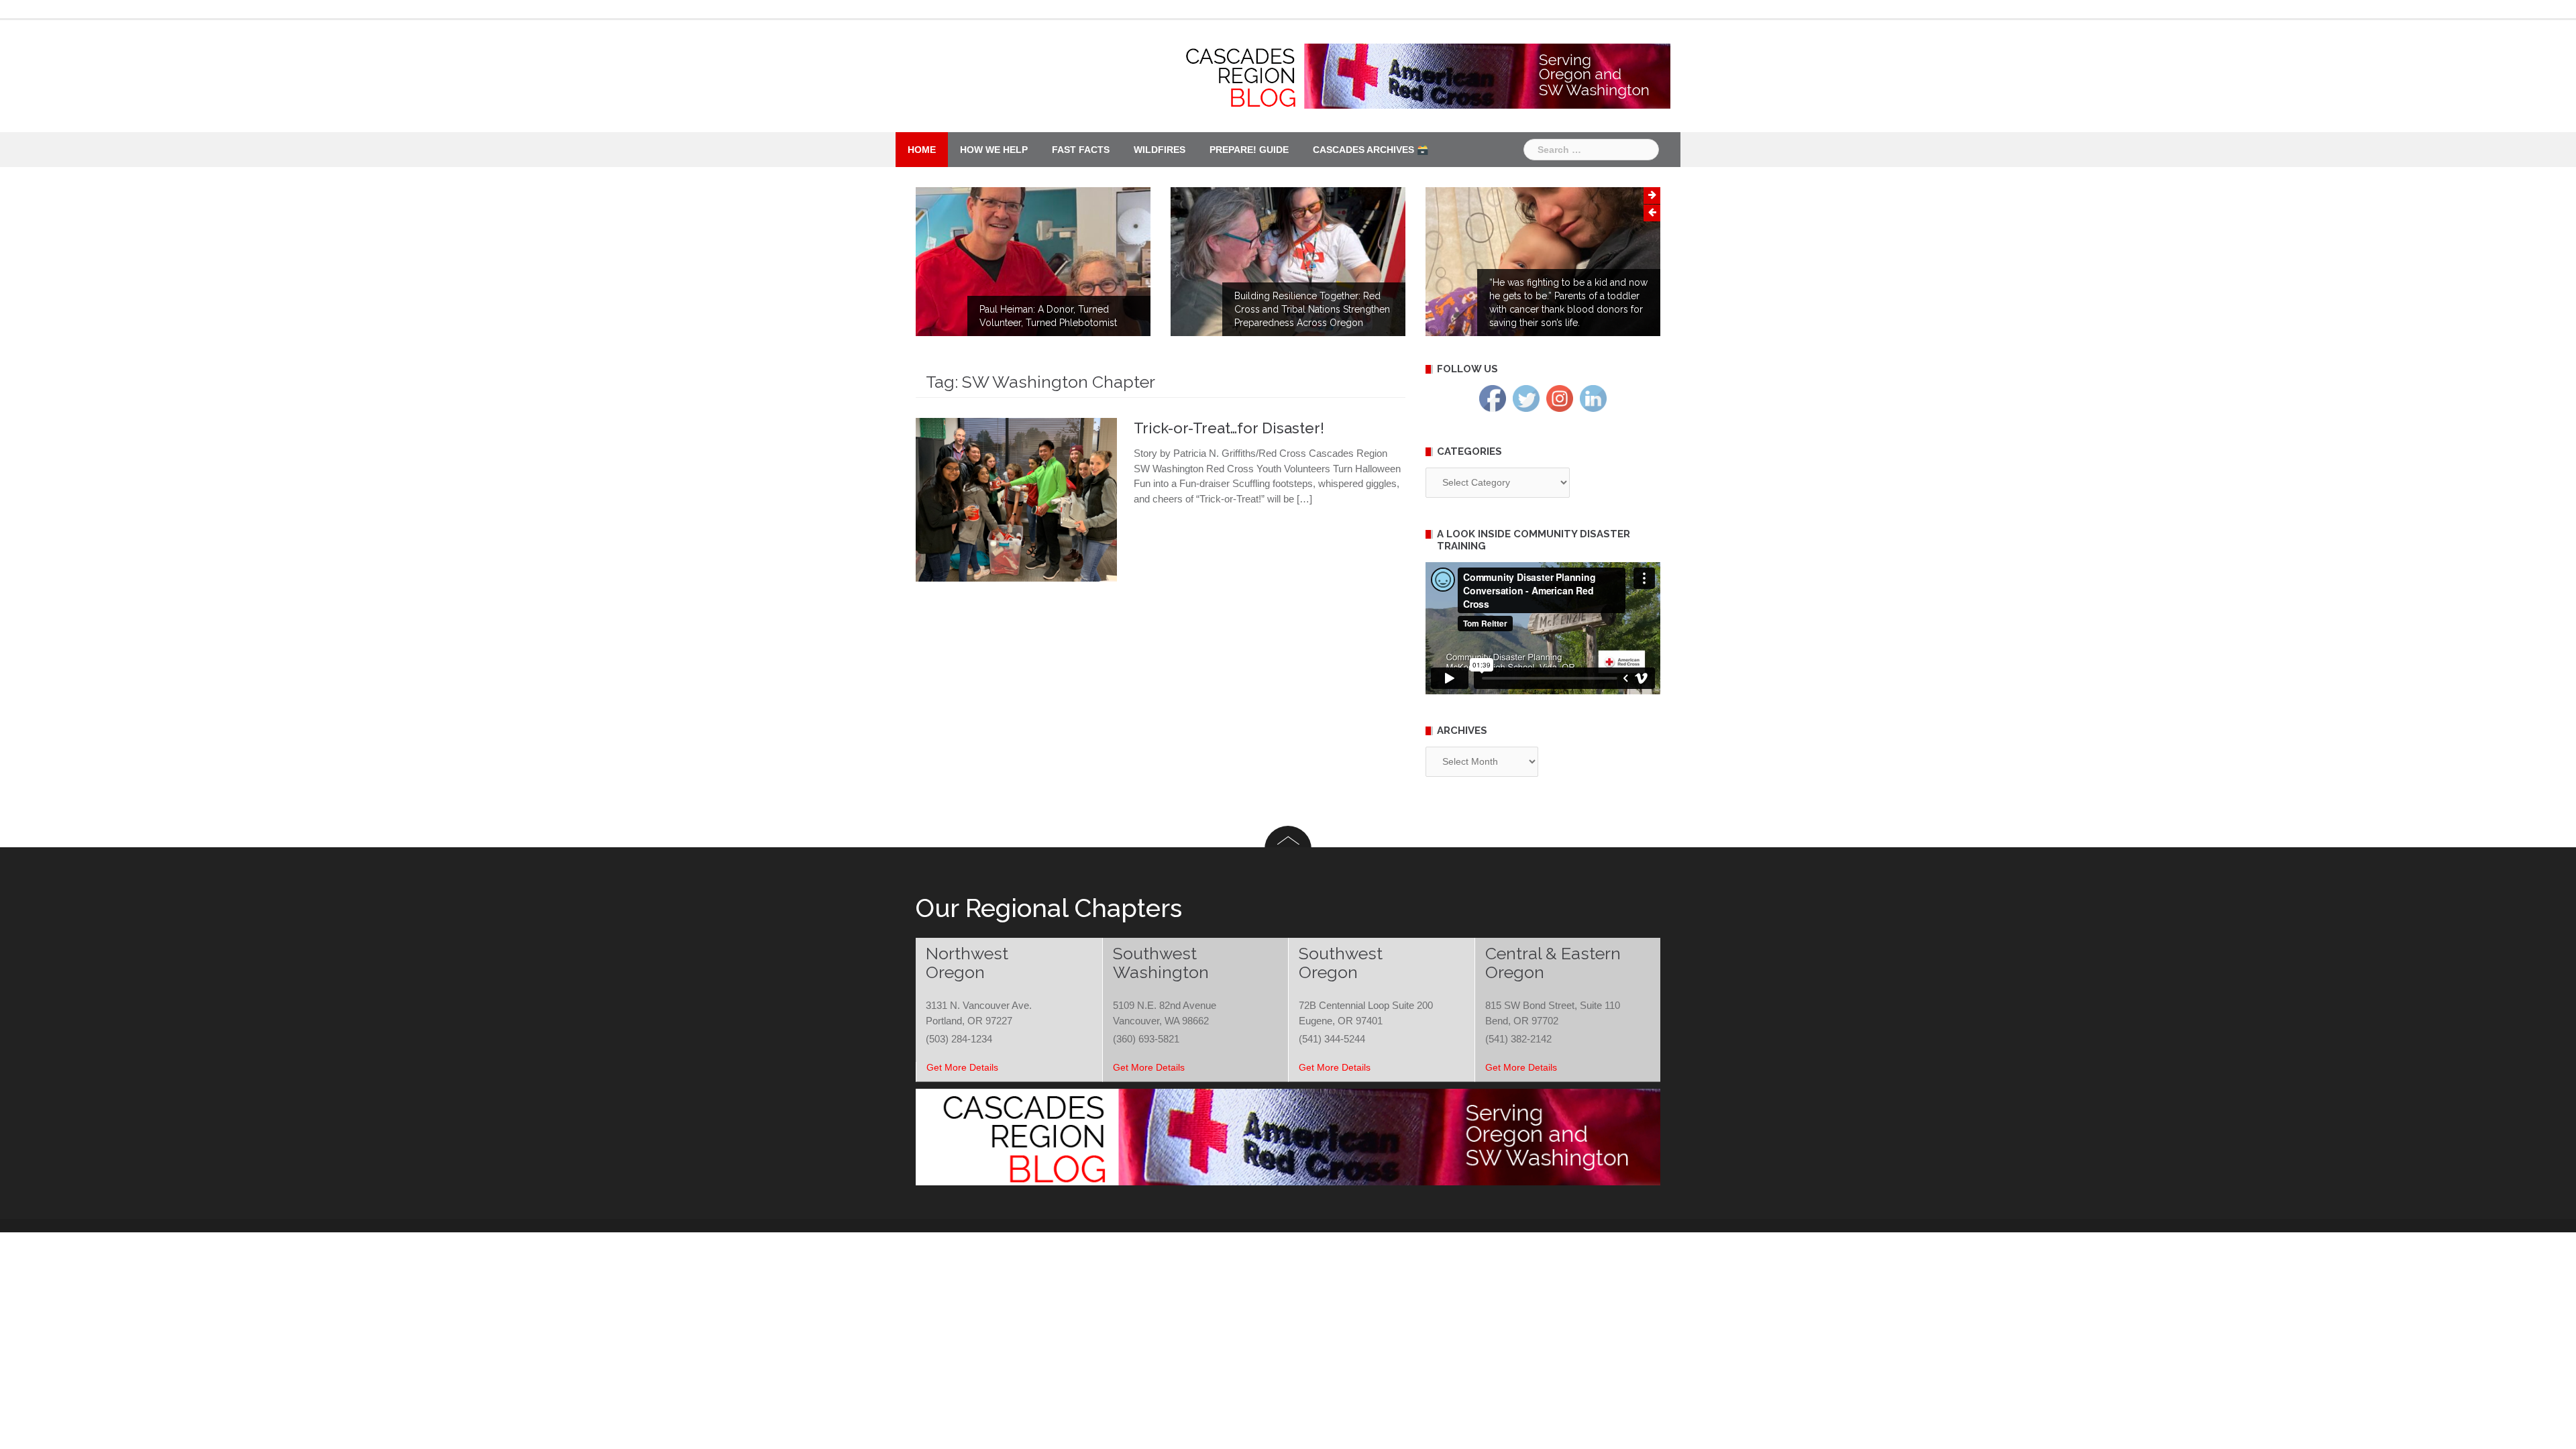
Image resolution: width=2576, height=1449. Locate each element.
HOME (922, 150)
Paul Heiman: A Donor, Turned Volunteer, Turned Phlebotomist (1048, 316)
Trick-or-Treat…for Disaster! (1229, 428)
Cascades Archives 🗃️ (1371, 150)
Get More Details (962, 1067)
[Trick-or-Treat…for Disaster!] (1016, 499)
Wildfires (1160, 150)
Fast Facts (1081, 150)
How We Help (994, 150)
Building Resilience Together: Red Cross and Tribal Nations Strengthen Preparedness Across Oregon (1312, 309)
